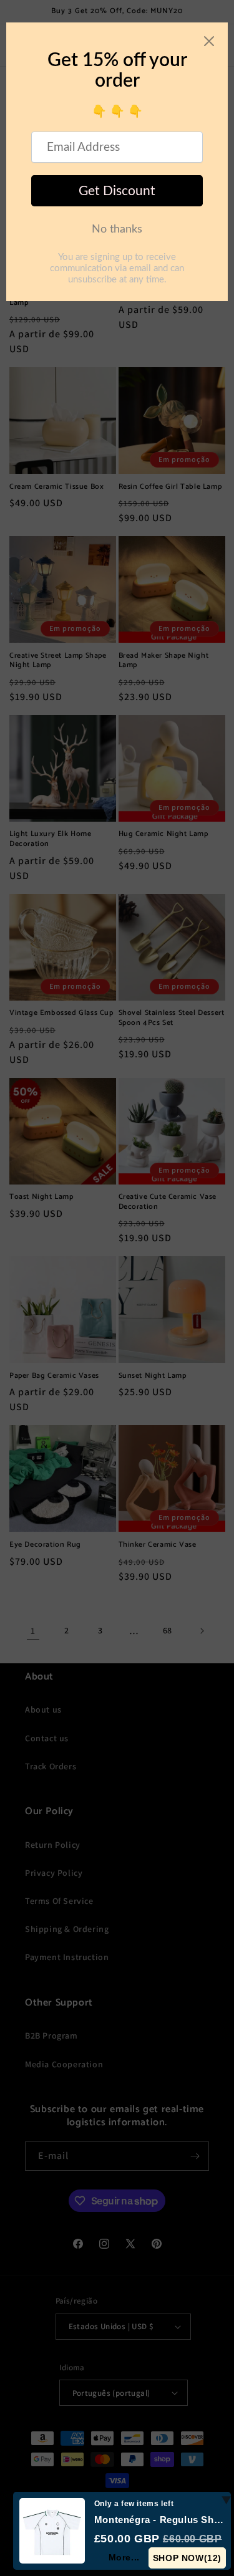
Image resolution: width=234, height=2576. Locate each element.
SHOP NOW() (187, 2558)
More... (124, 2557)
